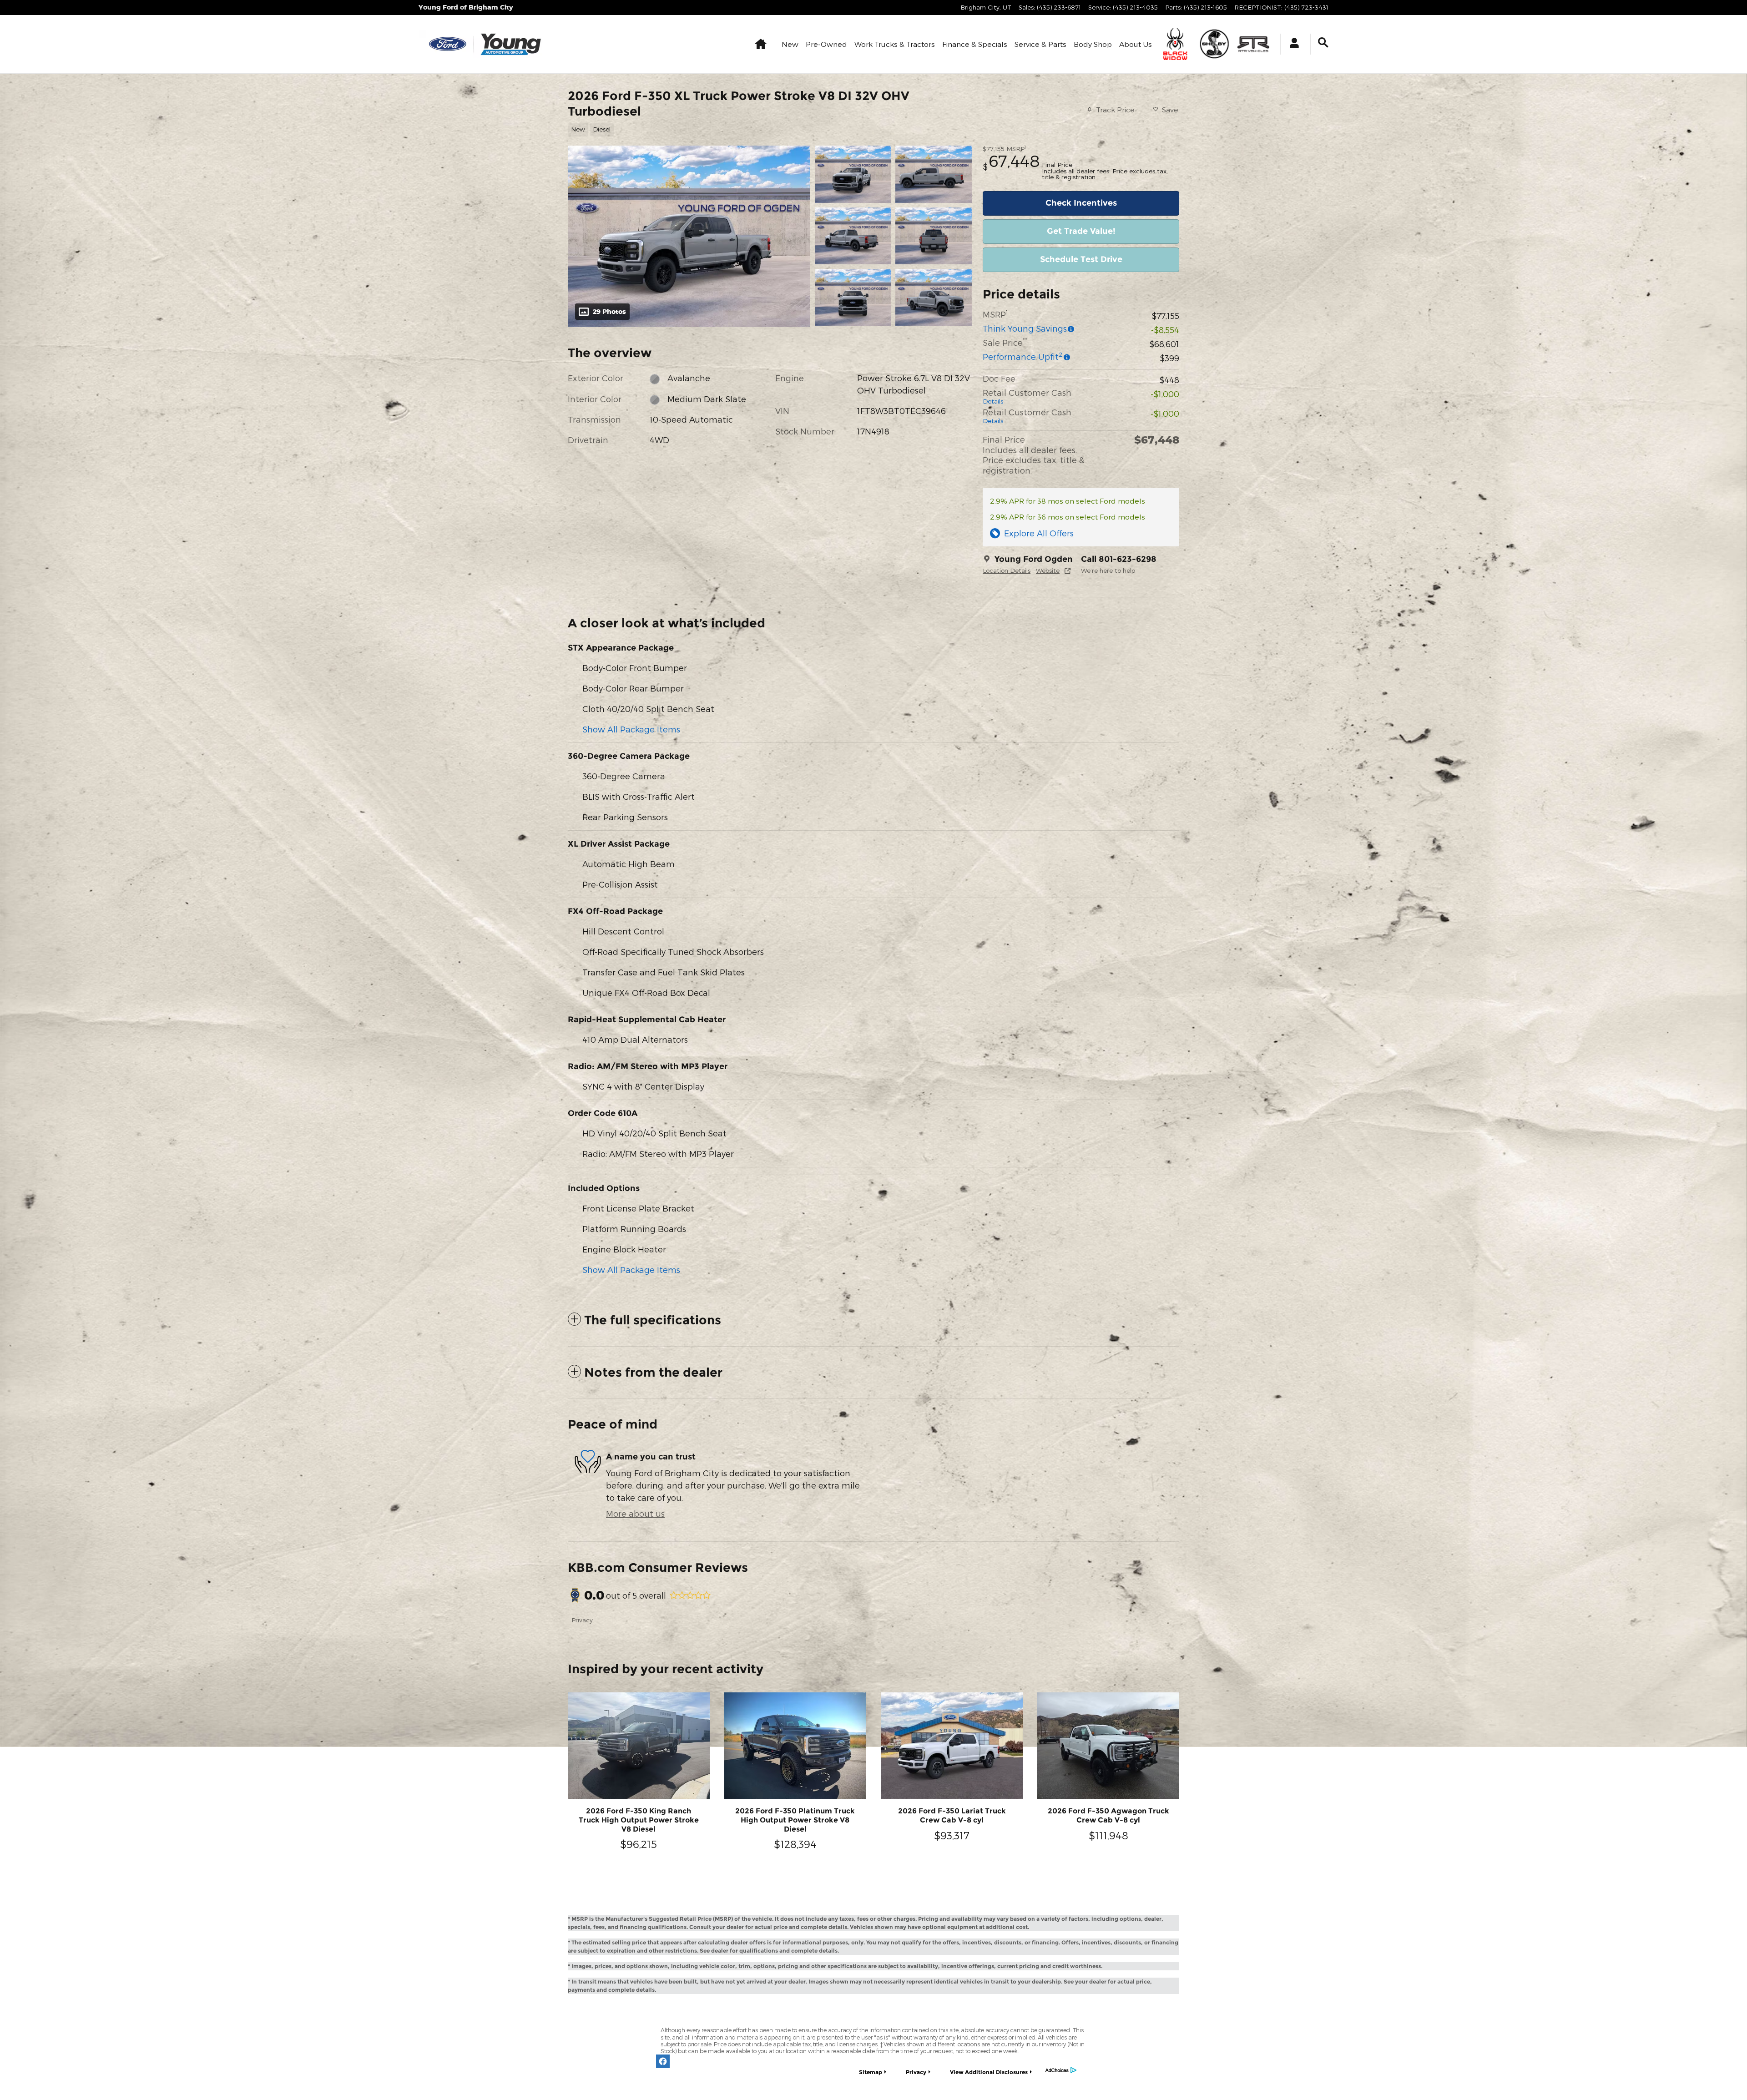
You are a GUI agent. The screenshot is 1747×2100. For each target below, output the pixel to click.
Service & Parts (1040, 44)
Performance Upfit (1023, 356)
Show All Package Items (631, 729)
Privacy (582, 1620)
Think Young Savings (1025, 328)
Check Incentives (1081, 203)
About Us (1136, 44)
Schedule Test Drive (1081, 259)
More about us (635, 1513)
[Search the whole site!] (1323, 43)
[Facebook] (663, 2061)
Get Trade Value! (1081, 231)
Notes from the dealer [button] (653, 1372)
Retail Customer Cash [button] (1027, 396)
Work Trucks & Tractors (895, 44)
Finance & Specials (975, 44)
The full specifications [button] (653, 1320)
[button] (764, 129)
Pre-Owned (826, 44)
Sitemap (871, 2072)
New (790, 44)
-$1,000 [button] (1165, 394)
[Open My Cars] (1292, 44)
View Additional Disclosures (989, 2072)
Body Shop (1093, 44)
